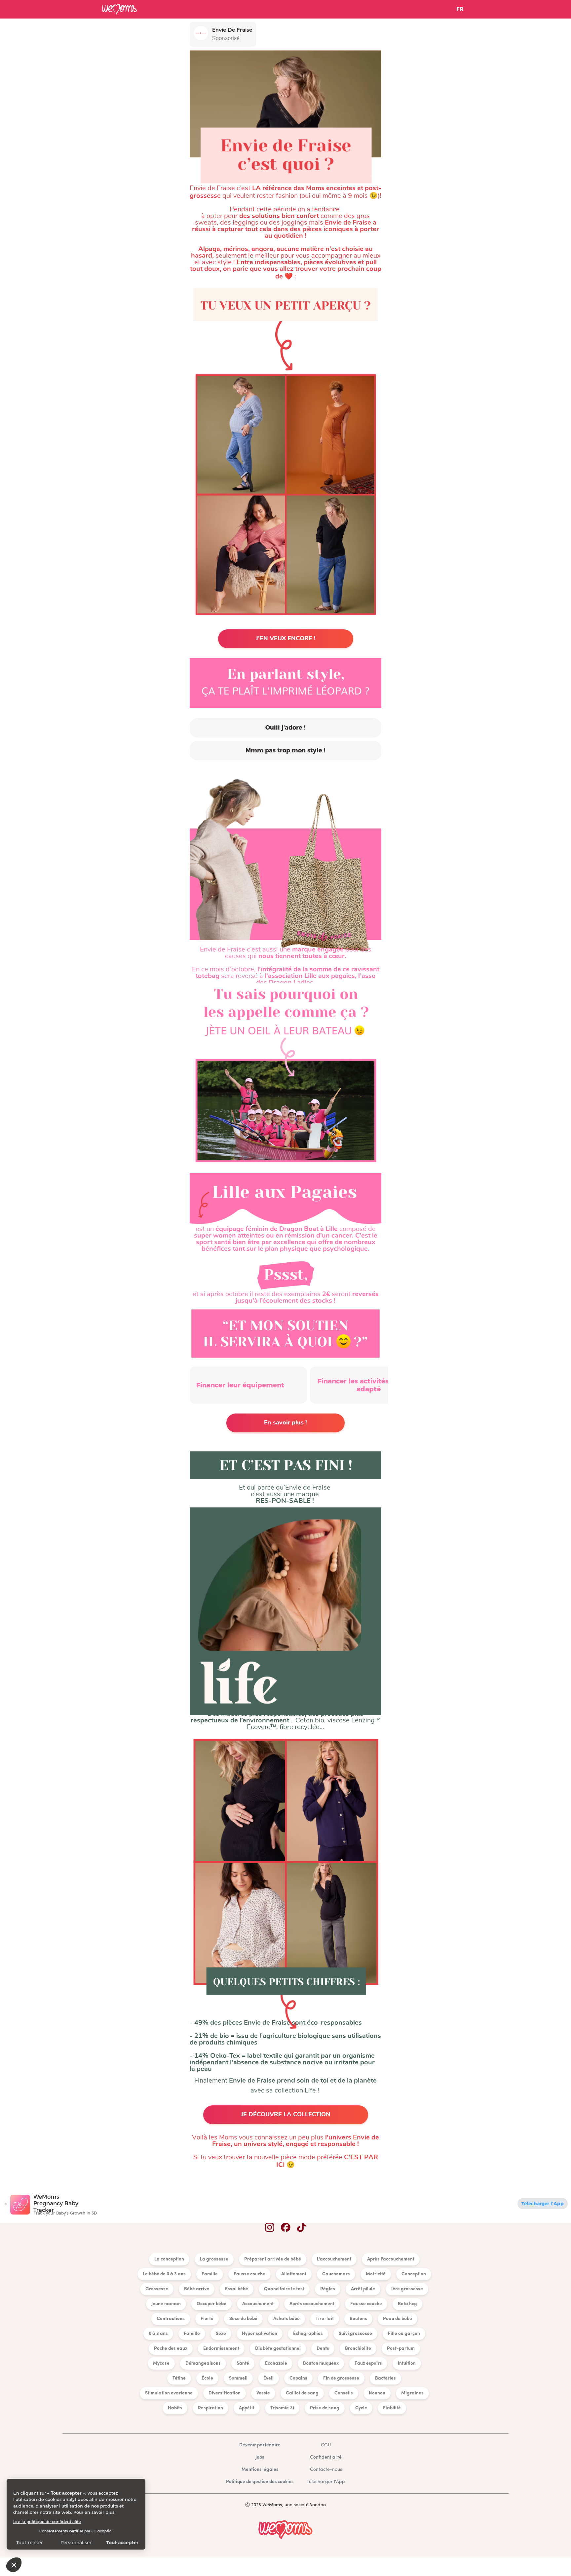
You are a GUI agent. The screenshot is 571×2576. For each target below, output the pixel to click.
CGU (326, 2445)
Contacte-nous (326, 2470)
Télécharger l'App (543, 2204)
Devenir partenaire (260, 2445)
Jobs (260, 2457)
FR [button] (460, 9)
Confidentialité (326, 2457)
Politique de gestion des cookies (260, 2482)
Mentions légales (260, 2470)
